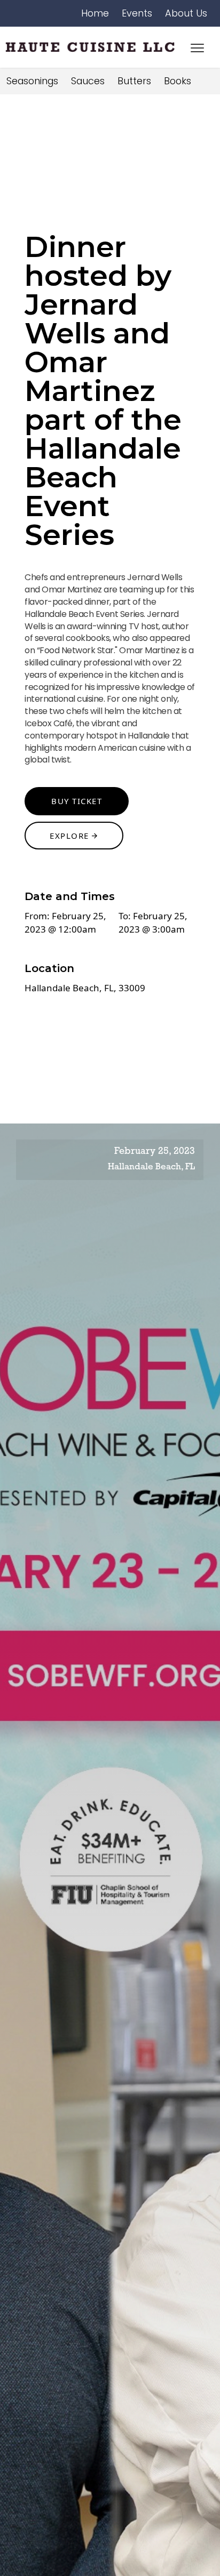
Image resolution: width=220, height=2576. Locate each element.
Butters (134, 81)
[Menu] (197, 47)
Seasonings (32, 81)
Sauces (88, 81)
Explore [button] (71, 836)
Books (178, 81)
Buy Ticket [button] (77, 801)
